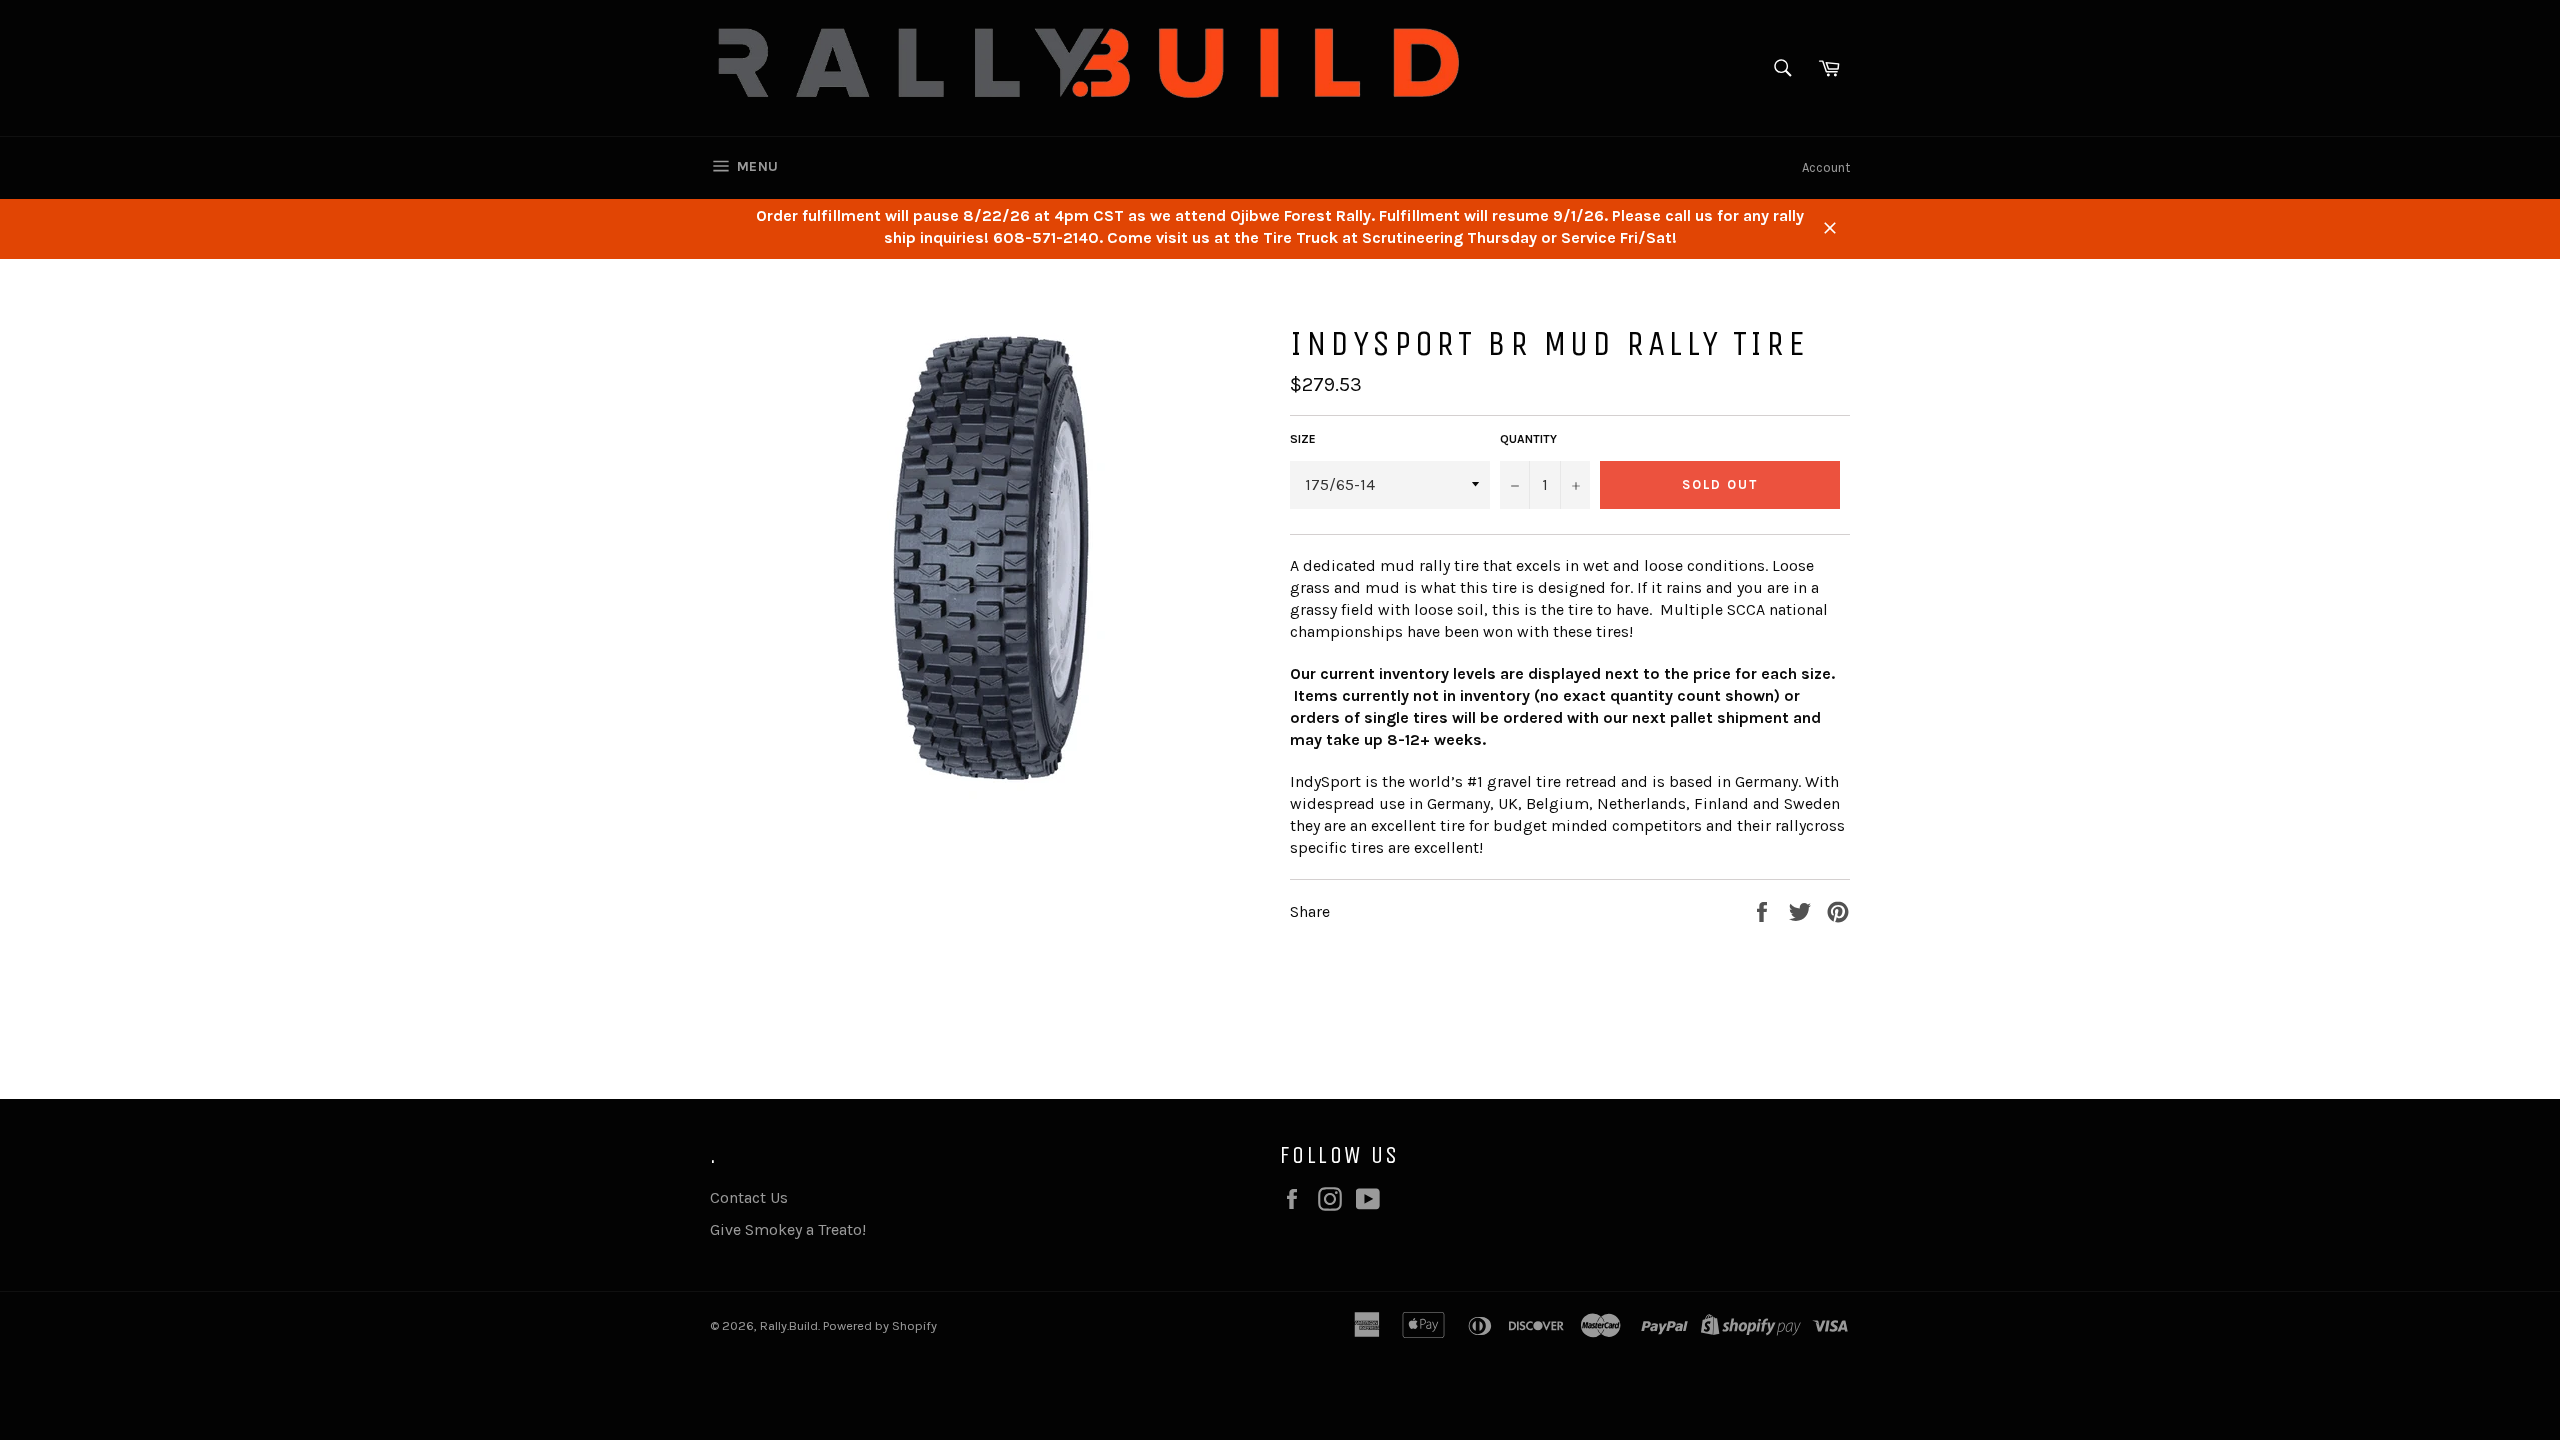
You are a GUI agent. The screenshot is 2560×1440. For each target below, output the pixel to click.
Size (1303, 439)
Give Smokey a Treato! (788, 1229)
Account (1826, 167)
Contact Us (749, 1197)
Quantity (1528, 439)
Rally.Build (789, 1325)
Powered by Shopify (880, 1325)
